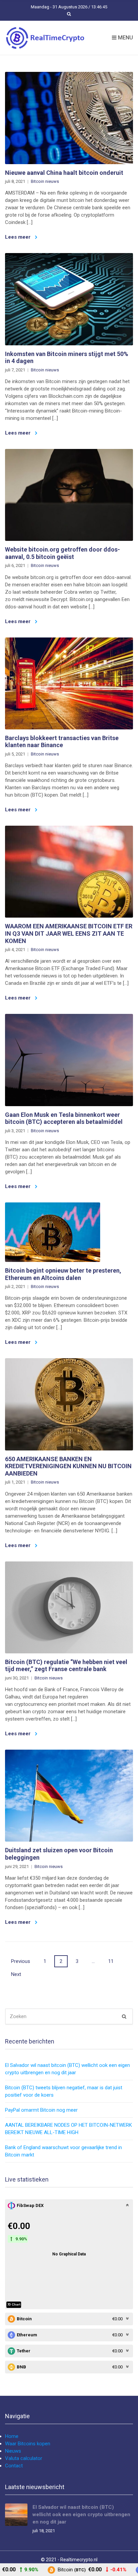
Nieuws (13, 2451)
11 (111, 1961)
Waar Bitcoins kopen (28, 2444)
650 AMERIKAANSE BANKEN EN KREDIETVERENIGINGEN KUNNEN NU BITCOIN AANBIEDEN (68, 1466)
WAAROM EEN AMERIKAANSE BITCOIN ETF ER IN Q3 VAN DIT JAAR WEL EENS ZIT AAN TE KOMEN (69, 933)
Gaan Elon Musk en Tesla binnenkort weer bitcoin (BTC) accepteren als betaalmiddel (64, 1118)
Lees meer (18, 237)
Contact (14, 2466)
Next (16, 1974)
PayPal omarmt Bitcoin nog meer (41, 2110)
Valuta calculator (24, 2458)
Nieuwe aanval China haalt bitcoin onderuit (64, 173)
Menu (125, 38)
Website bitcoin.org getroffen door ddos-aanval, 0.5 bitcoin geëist (62, 553)
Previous (21, 1961)
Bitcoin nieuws (45, 181)
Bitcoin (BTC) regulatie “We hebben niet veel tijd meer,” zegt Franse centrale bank (66, 1666)
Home (12, 2436)
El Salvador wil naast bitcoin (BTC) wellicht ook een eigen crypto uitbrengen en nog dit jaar (81, 2514)
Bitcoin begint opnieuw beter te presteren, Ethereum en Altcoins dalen (63, 1274)
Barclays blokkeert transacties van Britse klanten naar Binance (62, 742)
